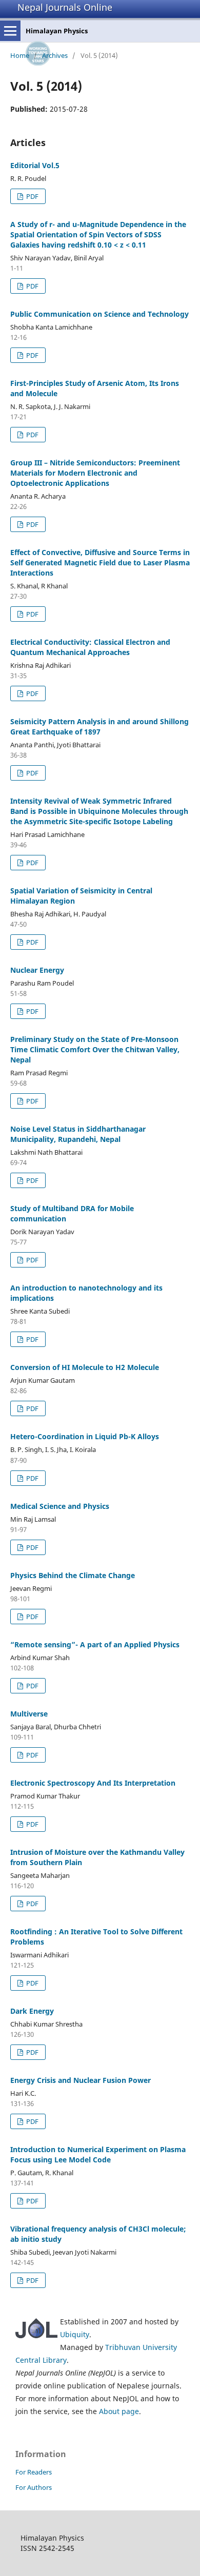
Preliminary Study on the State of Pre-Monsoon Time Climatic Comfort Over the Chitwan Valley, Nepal (95, 1049)
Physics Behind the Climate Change (73, 1575)
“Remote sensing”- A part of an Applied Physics (95, 1644)
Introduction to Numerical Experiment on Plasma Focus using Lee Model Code (98, 2154)
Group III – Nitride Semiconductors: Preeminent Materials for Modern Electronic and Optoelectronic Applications (95, 473)
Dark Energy (32, 2011)
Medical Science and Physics (60, 1506)
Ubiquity (75, 2334)
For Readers (34, 2472)
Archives (55, 55)
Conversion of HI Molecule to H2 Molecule (85, 1367)
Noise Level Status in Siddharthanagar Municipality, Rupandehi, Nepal (78, 1134)
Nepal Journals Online (65, 7)
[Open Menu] (10, 31)
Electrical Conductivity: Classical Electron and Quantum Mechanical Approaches (90, 647)
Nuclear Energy (37, 970)
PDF (32, 196)
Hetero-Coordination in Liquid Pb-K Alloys (85, 1436)
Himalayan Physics (57, 31)
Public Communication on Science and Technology (99, 314)
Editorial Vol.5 (35, 165)
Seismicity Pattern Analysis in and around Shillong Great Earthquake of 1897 (99, 727)
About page (119, 2411)
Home (20, 55)
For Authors (34, 2487)
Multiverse (29, 1714)
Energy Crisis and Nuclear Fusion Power (81, 2080)
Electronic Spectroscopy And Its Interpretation (93, 1783)
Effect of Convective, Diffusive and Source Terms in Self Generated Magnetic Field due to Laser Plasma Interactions (100, 563)
